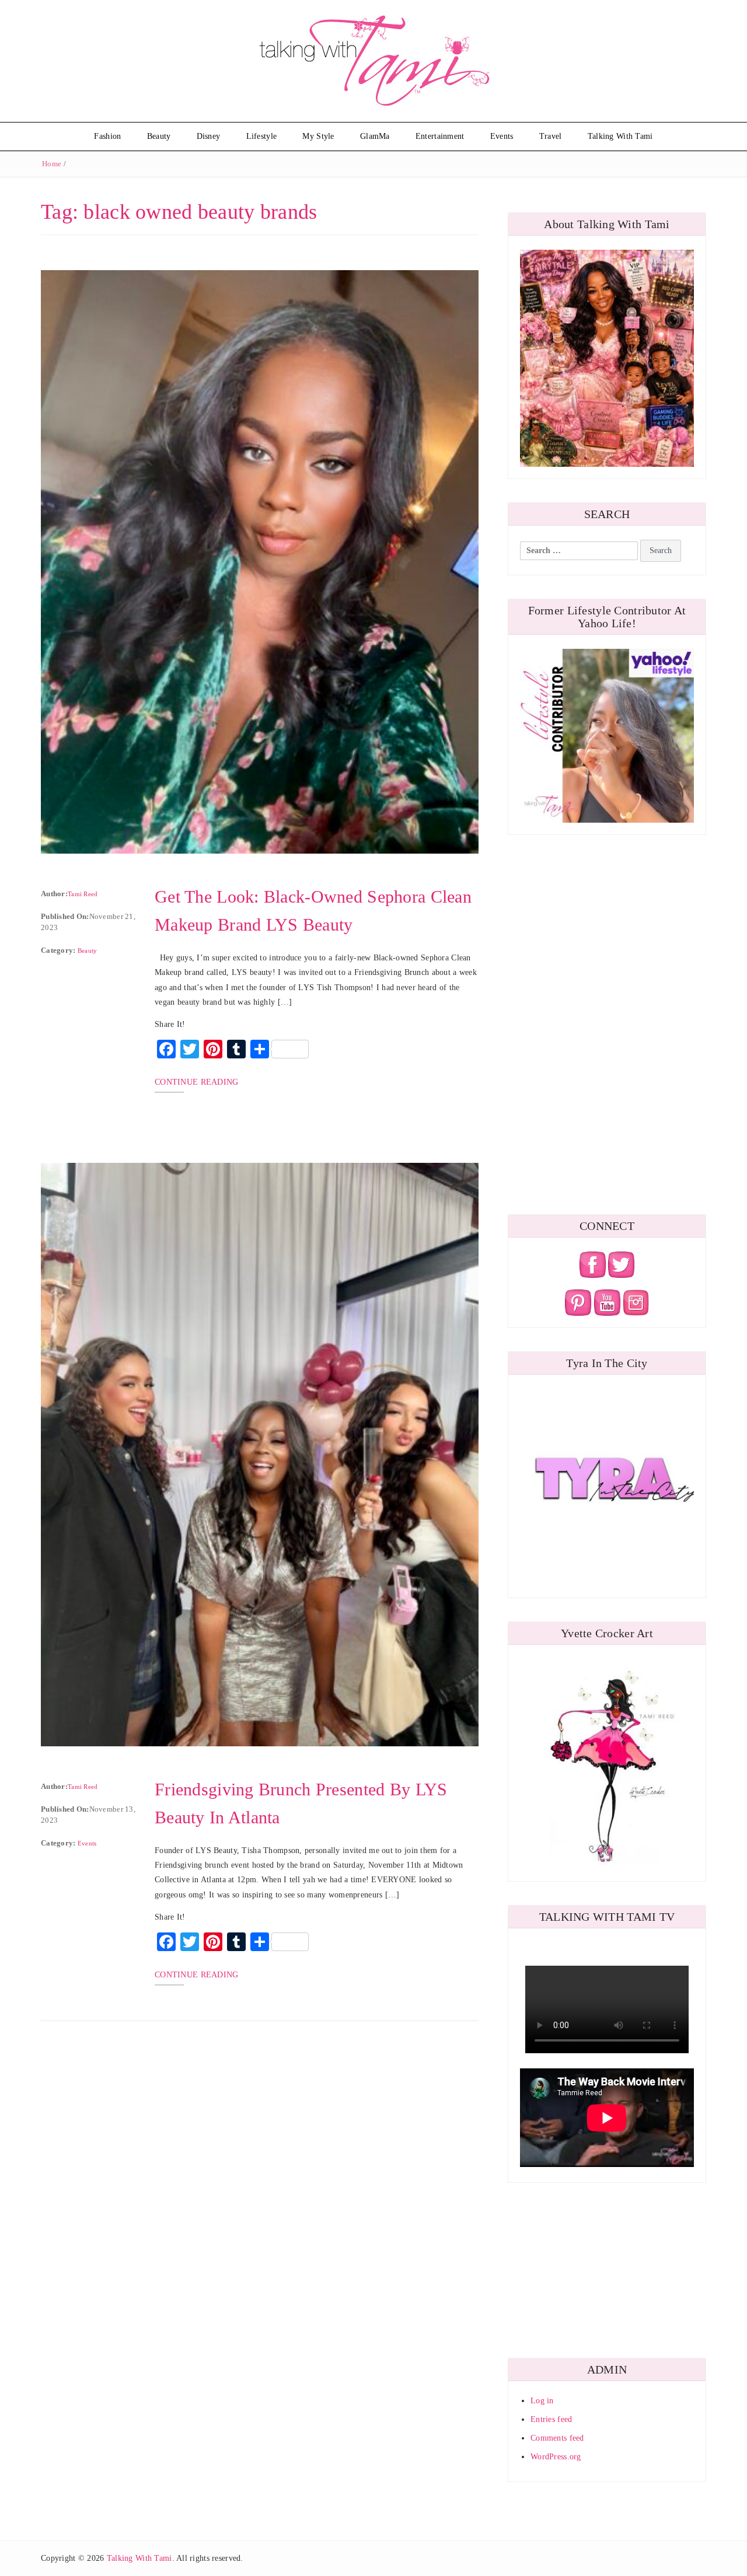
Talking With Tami (620, 136)
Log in (542, 2401)
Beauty (159, 136)
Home (52, 164)
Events (502, 136)
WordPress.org (556, 2457)
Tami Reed (83, 894)
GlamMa (375, 136)
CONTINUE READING (196, 1082)
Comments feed (557, 2438)
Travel (551, 136)
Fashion (107, 136)
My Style (318, 136)
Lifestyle (262, 136)
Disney (209, 136)
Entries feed (551, 2419)
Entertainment (440, 136)
